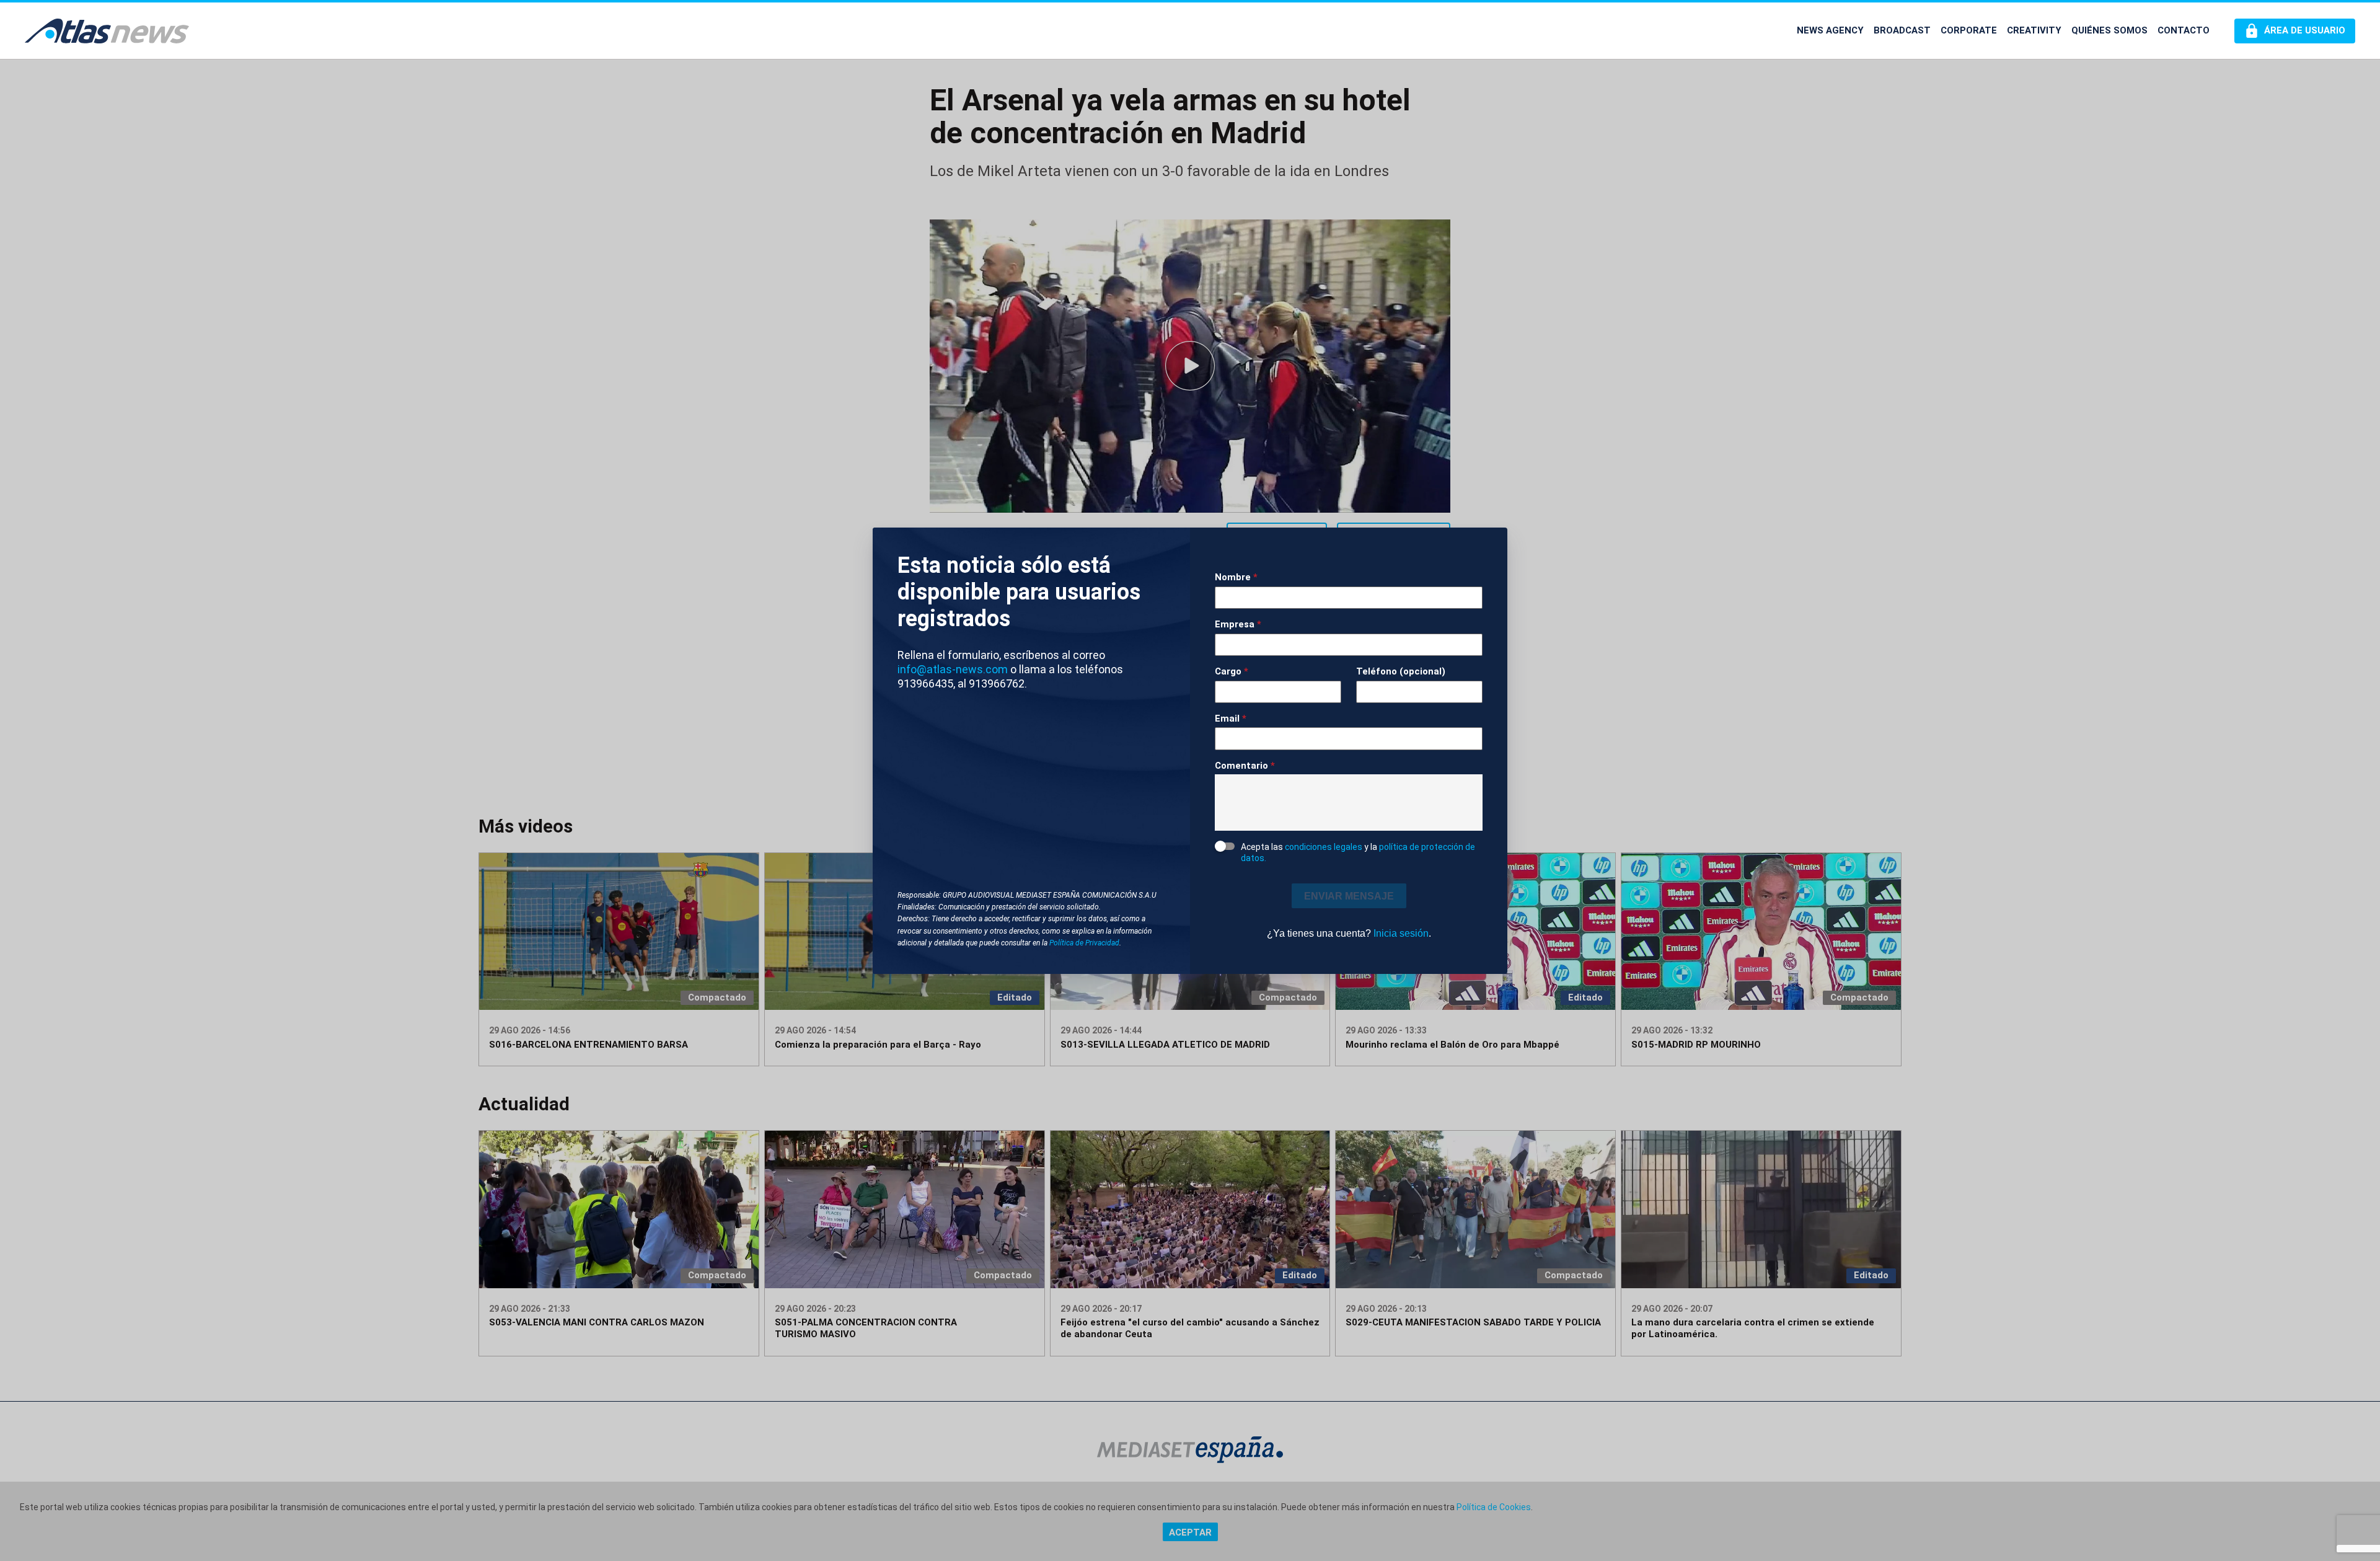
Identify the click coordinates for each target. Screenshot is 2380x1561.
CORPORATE (1969, 30)
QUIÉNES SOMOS (2109, 30)
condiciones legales (1324, 847)
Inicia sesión (1401, 933)
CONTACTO (2184, 30)
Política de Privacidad (1084, 943)
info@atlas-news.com (953, 669)
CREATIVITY (2034, 30)
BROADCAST (1902, 30)
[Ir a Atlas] (107, 31)
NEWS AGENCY (1830, 30)
